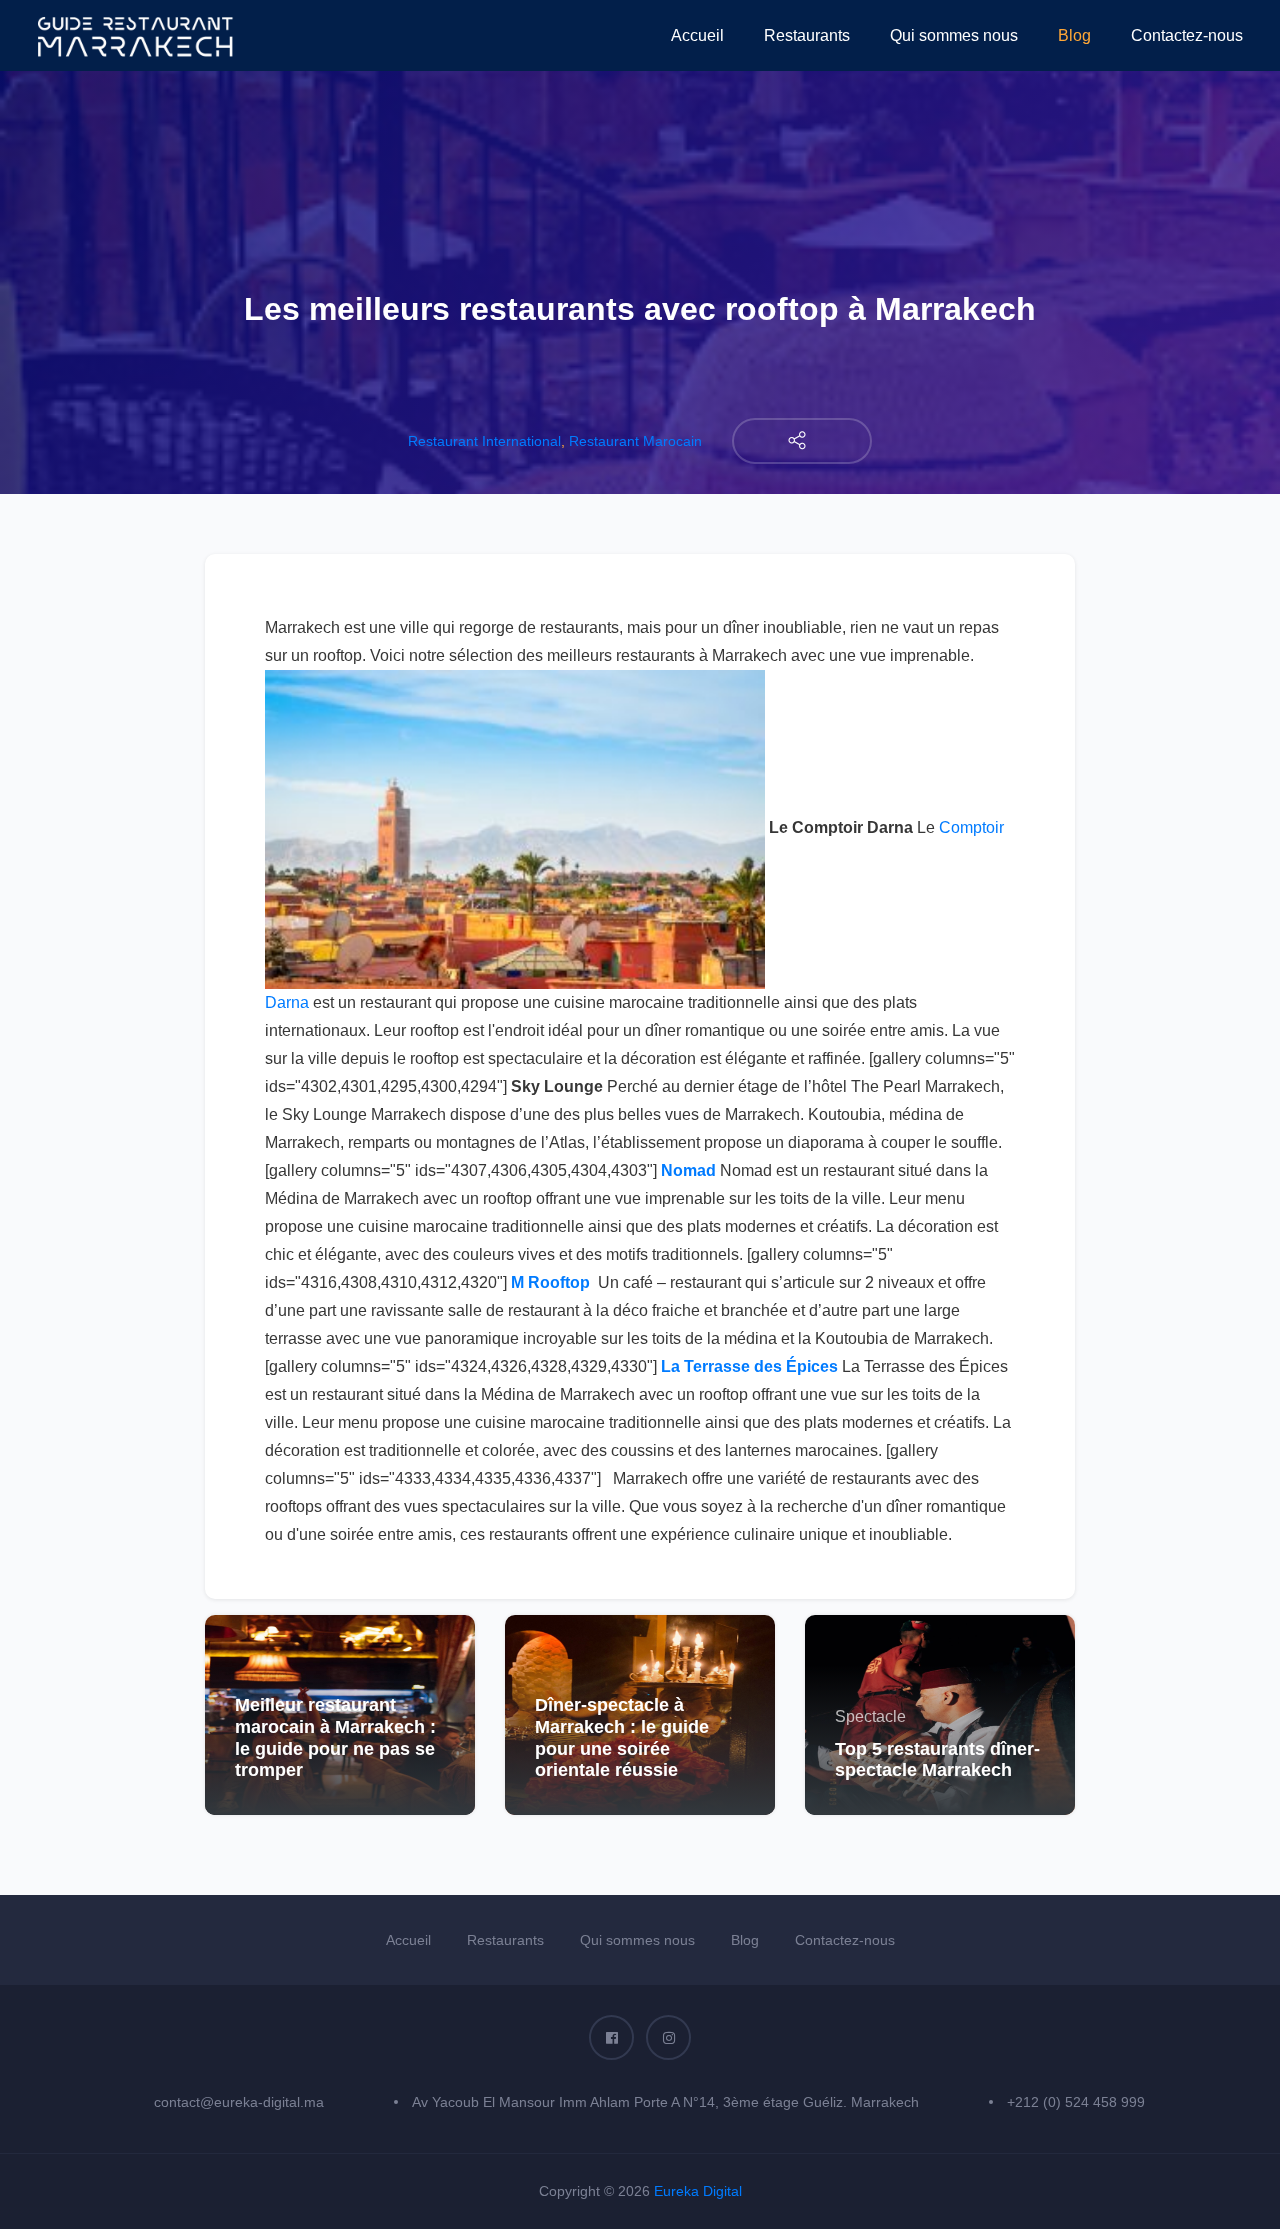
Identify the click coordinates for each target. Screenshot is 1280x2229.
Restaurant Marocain (635, 441)
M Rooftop (550, 1282)
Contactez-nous (1187, 35)
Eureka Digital (698, 2191)
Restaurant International (484, 441)
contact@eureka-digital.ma (239, 2102)
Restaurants (807, 35)
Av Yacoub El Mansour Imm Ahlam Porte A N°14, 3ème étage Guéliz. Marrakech (665, 2102)
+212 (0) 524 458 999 (1076, 2102)
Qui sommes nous (954, 35)
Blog (1074, 35)
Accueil (697, 35)
